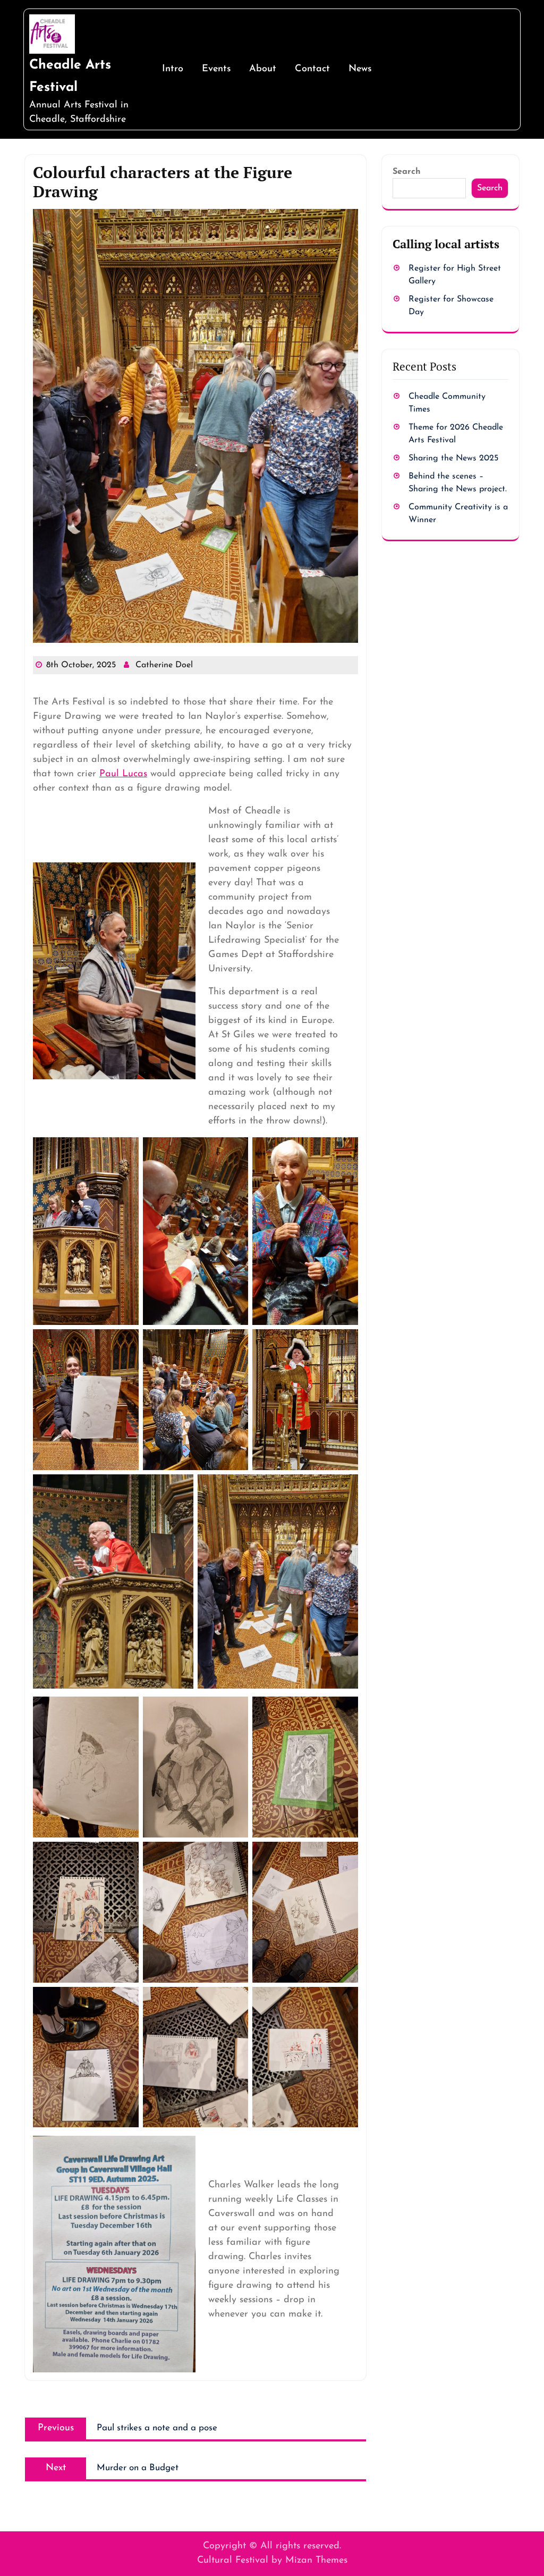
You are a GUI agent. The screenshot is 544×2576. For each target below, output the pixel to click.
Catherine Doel (164, 665)
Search (407, 172)
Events (216, 69)
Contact (312, 69)
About (263, 69)
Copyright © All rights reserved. (272, 2546)
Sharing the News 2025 (453, 458)
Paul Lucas (123, 774)
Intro (173, 69)
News (360, 69)
